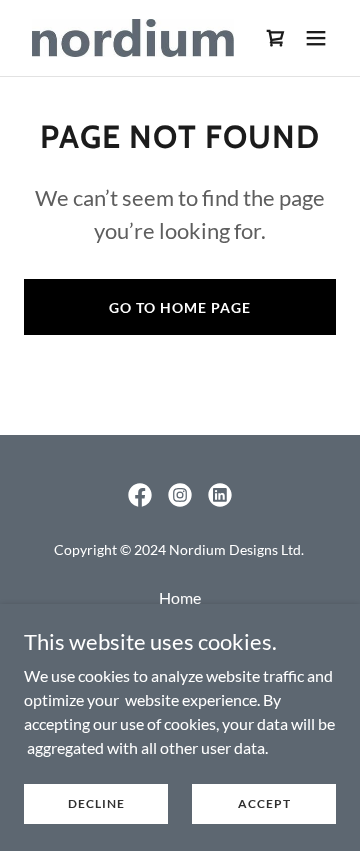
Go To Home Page (180, 307)
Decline (96, 803)
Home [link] (180, 597)
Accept (264, 803)
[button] (316, 38)
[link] (133, 38)
